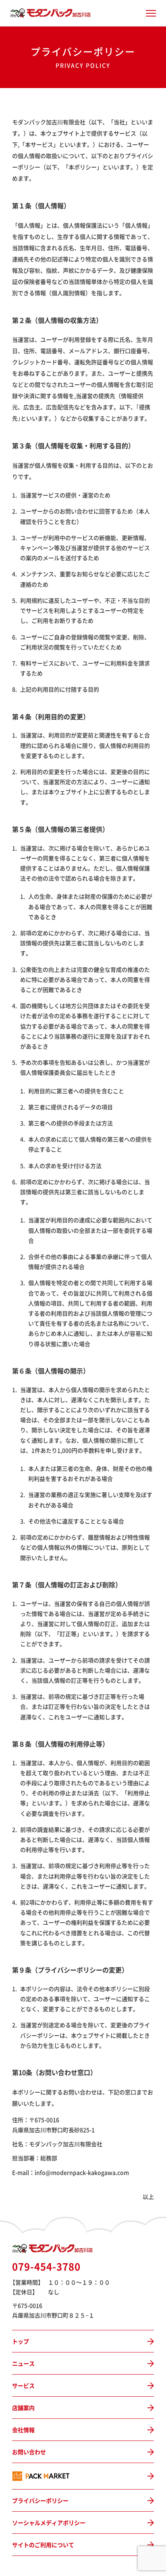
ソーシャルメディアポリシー (49, 2523)
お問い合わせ (29, 2452)
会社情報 (23, 2430)
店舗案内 (23, 2408)
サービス (23, 2385)
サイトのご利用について (43, 2545)
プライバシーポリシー (40, 2500)
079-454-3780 (46, 2266)
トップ (21, 2341)
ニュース (23, 2363)
